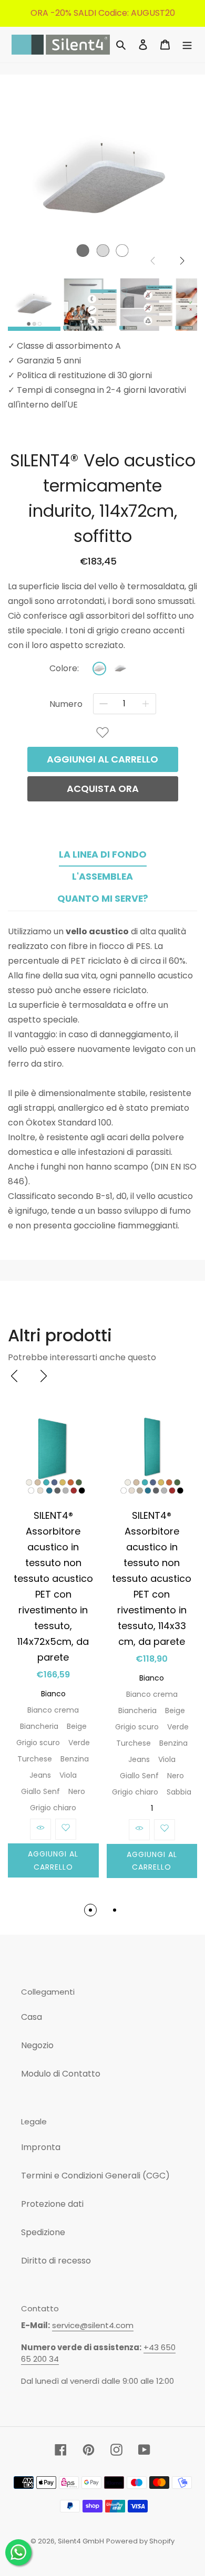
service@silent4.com (93, 2325)
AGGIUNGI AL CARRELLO (102, 759)
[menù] (187, 45)
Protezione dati (52, 2204)
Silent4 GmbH (81, 2541)
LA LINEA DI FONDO (103, 854)
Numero (66, 704)
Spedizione (43, 2232)
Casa (32, 2017)
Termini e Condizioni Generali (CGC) (95, 2176)
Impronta (41, 2147)
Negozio (37, 2045)
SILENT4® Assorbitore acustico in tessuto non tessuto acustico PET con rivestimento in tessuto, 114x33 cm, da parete (152, 1578)
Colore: (64, 669)
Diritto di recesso (56, 2261)
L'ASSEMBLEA (102, 877)
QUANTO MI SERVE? (103, 899)
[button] (182, 261)
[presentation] (14, 1376)
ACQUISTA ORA (103, 789)
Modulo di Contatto (61, 2074)
